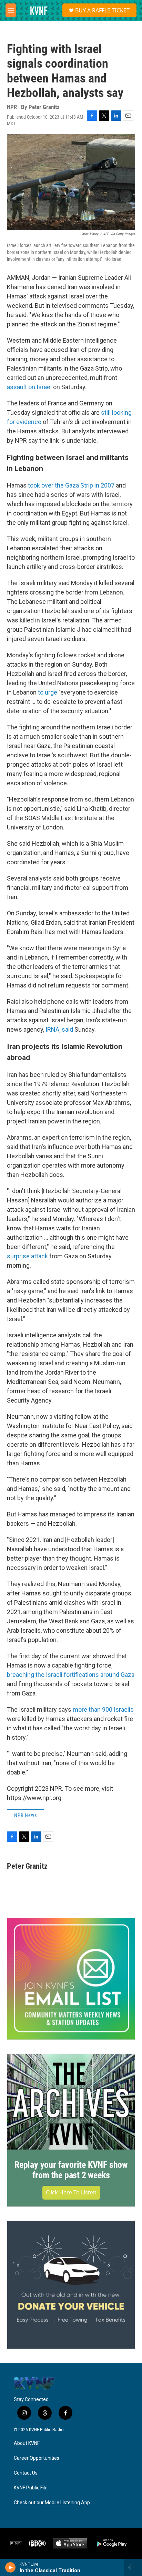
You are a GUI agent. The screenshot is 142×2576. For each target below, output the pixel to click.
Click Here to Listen (71, 2192)
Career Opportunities (37, 2458)
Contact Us (26, 2473)
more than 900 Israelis (103, 1709)
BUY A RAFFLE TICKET (102, 10)
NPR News (26, 1815)
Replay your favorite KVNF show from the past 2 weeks (71, 2170)
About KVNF (27, 2443)
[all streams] (133, 2567)
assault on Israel (29, 387)
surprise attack (27, 1256)
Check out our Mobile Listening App (52, 2503)
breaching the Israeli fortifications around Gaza (71, 1675)
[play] (11, 2567)
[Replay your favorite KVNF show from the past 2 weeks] (71, 2102)
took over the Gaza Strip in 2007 (71, 485)
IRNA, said (59, 1029)
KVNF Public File (31, 2488)
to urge (48, 692)
